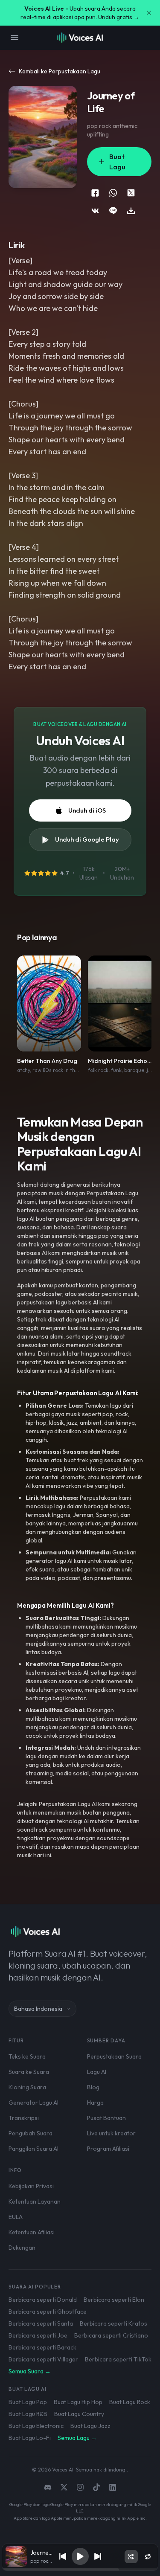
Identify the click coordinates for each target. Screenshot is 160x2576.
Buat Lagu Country (79, 2414)
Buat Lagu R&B (28, 2414)
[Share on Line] (113, 211)
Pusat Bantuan (106, 2118)
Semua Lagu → (77, 2438)
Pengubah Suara (31, 2133)
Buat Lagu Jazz (90, 2426)
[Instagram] (80, 2487)
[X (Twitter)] (64, 2487)
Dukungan (22, 2248)
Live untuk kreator (111, 2133)
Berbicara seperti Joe (38, 2335)
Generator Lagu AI (33, 2103)
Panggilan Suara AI (33, 2149)
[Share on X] (131, 193)
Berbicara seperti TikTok (118, 2359)
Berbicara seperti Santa (41, 2323)
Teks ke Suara (27, 2056)
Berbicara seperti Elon (114, 2300)
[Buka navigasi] (15, 38)
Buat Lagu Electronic (36, 2426)
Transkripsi (24, 2118)
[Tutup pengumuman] (149, 13)
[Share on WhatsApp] (113, 193)
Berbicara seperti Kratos (113, 2323)
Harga (95, 2103)
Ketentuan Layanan (35, 2201)
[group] (80, 2570)
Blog (93, 2087)
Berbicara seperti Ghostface (48, 2312)
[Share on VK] (95, 211)
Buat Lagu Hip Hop (78, 2402)
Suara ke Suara (29, 2072)
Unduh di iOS (87, 810)
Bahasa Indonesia (38, 2009)
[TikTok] (96, 2487)
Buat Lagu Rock (130, 2402)
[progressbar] (80, 2570)
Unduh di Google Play (87, 839)
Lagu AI (97, 2072)
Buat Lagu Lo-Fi (30, 2438)
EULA (16, 2217)
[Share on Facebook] (95, 193)
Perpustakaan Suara (114, 2056)
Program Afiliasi (108, 2149)
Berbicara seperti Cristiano (111, 2335)
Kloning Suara (27, 2087)
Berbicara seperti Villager (43, 2359)
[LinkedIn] (113, 2487)
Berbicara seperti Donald (43, 2300)
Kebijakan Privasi (31, 2186)
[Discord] (48, 2487)
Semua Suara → (30, 2371)
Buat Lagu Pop (28, 2402)
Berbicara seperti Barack (42, 2347)
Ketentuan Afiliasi (32, 2232)
